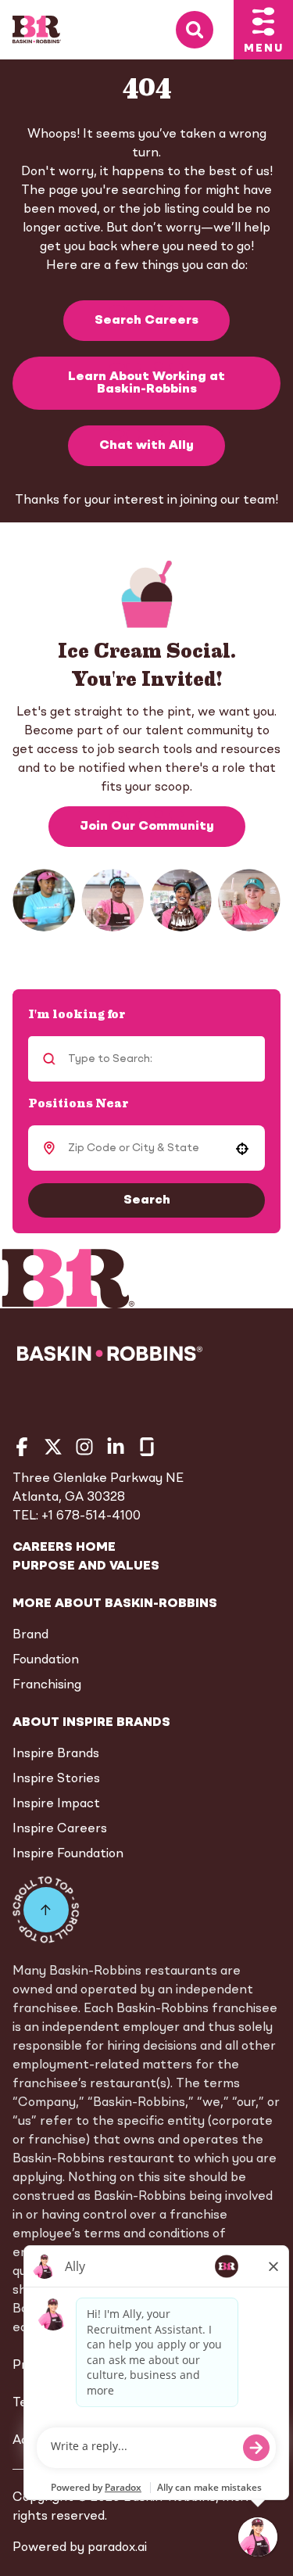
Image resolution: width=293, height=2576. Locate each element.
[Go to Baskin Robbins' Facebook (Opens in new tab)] (22, 1447)
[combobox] (144, 1148)
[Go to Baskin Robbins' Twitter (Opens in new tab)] (53, 1447)
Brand (30, 1635)
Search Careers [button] (146, 321)
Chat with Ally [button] (146, 446)
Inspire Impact (56, 1804)
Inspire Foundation (68, 1854)
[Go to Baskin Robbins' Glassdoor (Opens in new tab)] (147, 1447)
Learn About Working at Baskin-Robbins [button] (146, 383)
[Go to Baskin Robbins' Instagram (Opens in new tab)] (84, 1447)
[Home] (37, 30)
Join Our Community (147, 827)
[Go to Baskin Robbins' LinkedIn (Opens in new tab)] (116, 1447)
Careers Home (64, 1548)
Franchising (47, 1685)
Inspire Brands (56, 1754)
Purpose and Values (86, 1566)
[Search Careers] (205, 30)
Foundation (46, 1660)
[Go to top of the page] (46, 1910)
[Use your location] (242, 1149)
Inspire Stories (56, 1779)
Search (147, 1200)
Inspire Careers (60, 1829)
